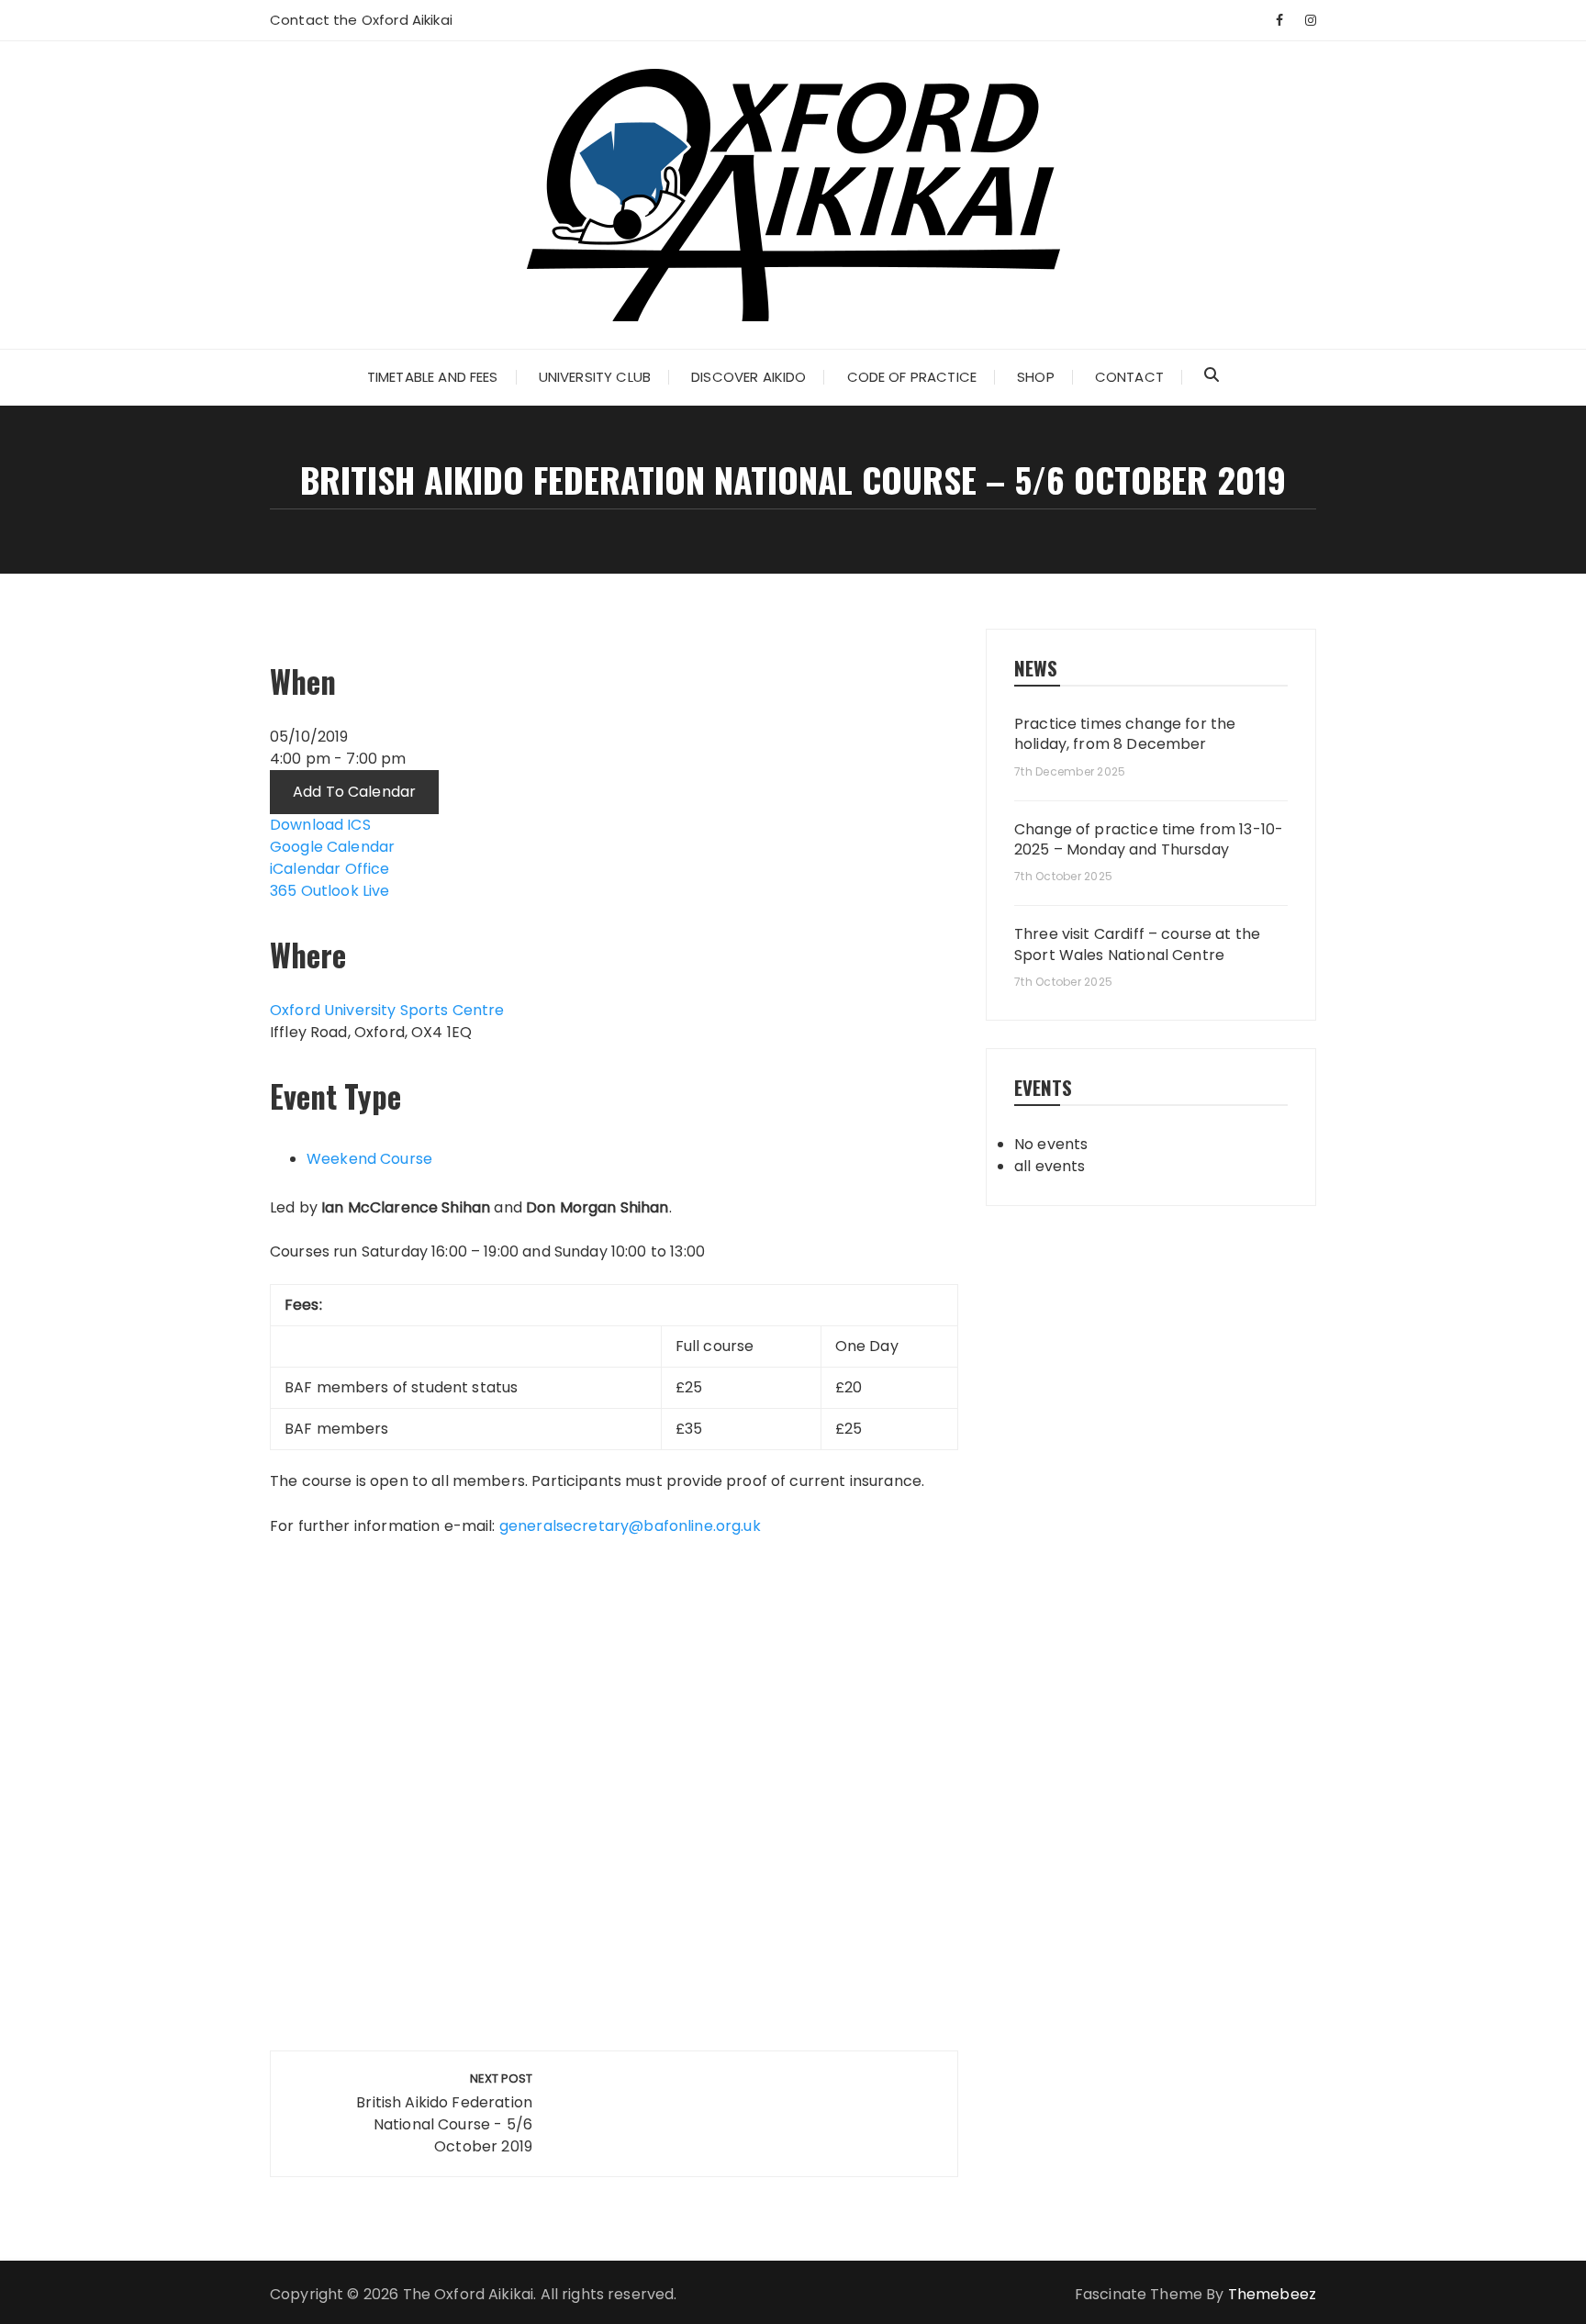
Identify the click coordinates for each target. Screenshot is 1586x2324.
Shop (1036, 377)
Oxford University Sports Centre (387, 1010)
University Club (595, 377)
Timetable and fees (433, 377)
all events (1050, 1166)
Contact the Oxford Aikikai (361, 20)
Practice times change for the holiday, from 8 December (1125, 734)
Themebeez (1272, 2294)
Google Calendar (332, 847)
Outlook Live (346, 891)
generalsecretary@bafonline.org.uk (630, 1526)
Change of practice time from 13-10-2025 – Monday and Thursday (1149, 840)
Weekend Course (369, 1159)
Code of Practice (912, 377)
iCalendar (305, 869)
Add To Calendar (354, 792)
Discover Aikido (748, 377)
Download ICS (320, 825)
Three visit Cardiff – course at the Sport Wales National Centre (1137, 944)
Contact (1129, 377)
